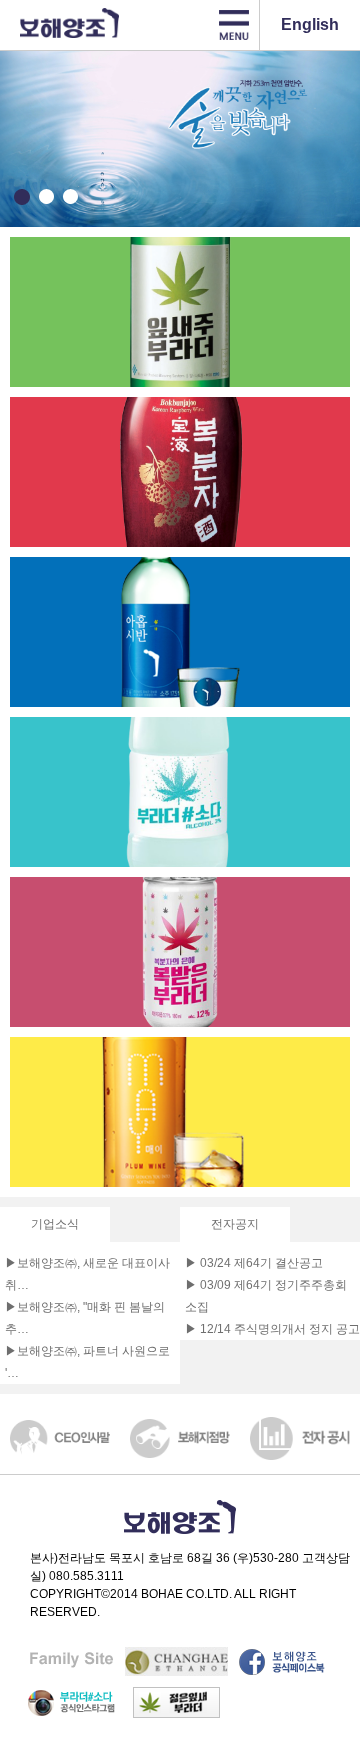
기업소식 (55, 1224)
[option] (180, 139)
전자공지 (235, 1224)
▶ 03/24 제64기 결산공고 (254, 1263)
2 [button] (46, 197)
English (310, 24)
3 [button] (70, 197)
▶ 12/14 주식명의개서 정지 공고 (272, 1329)
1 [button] (22, 197)
